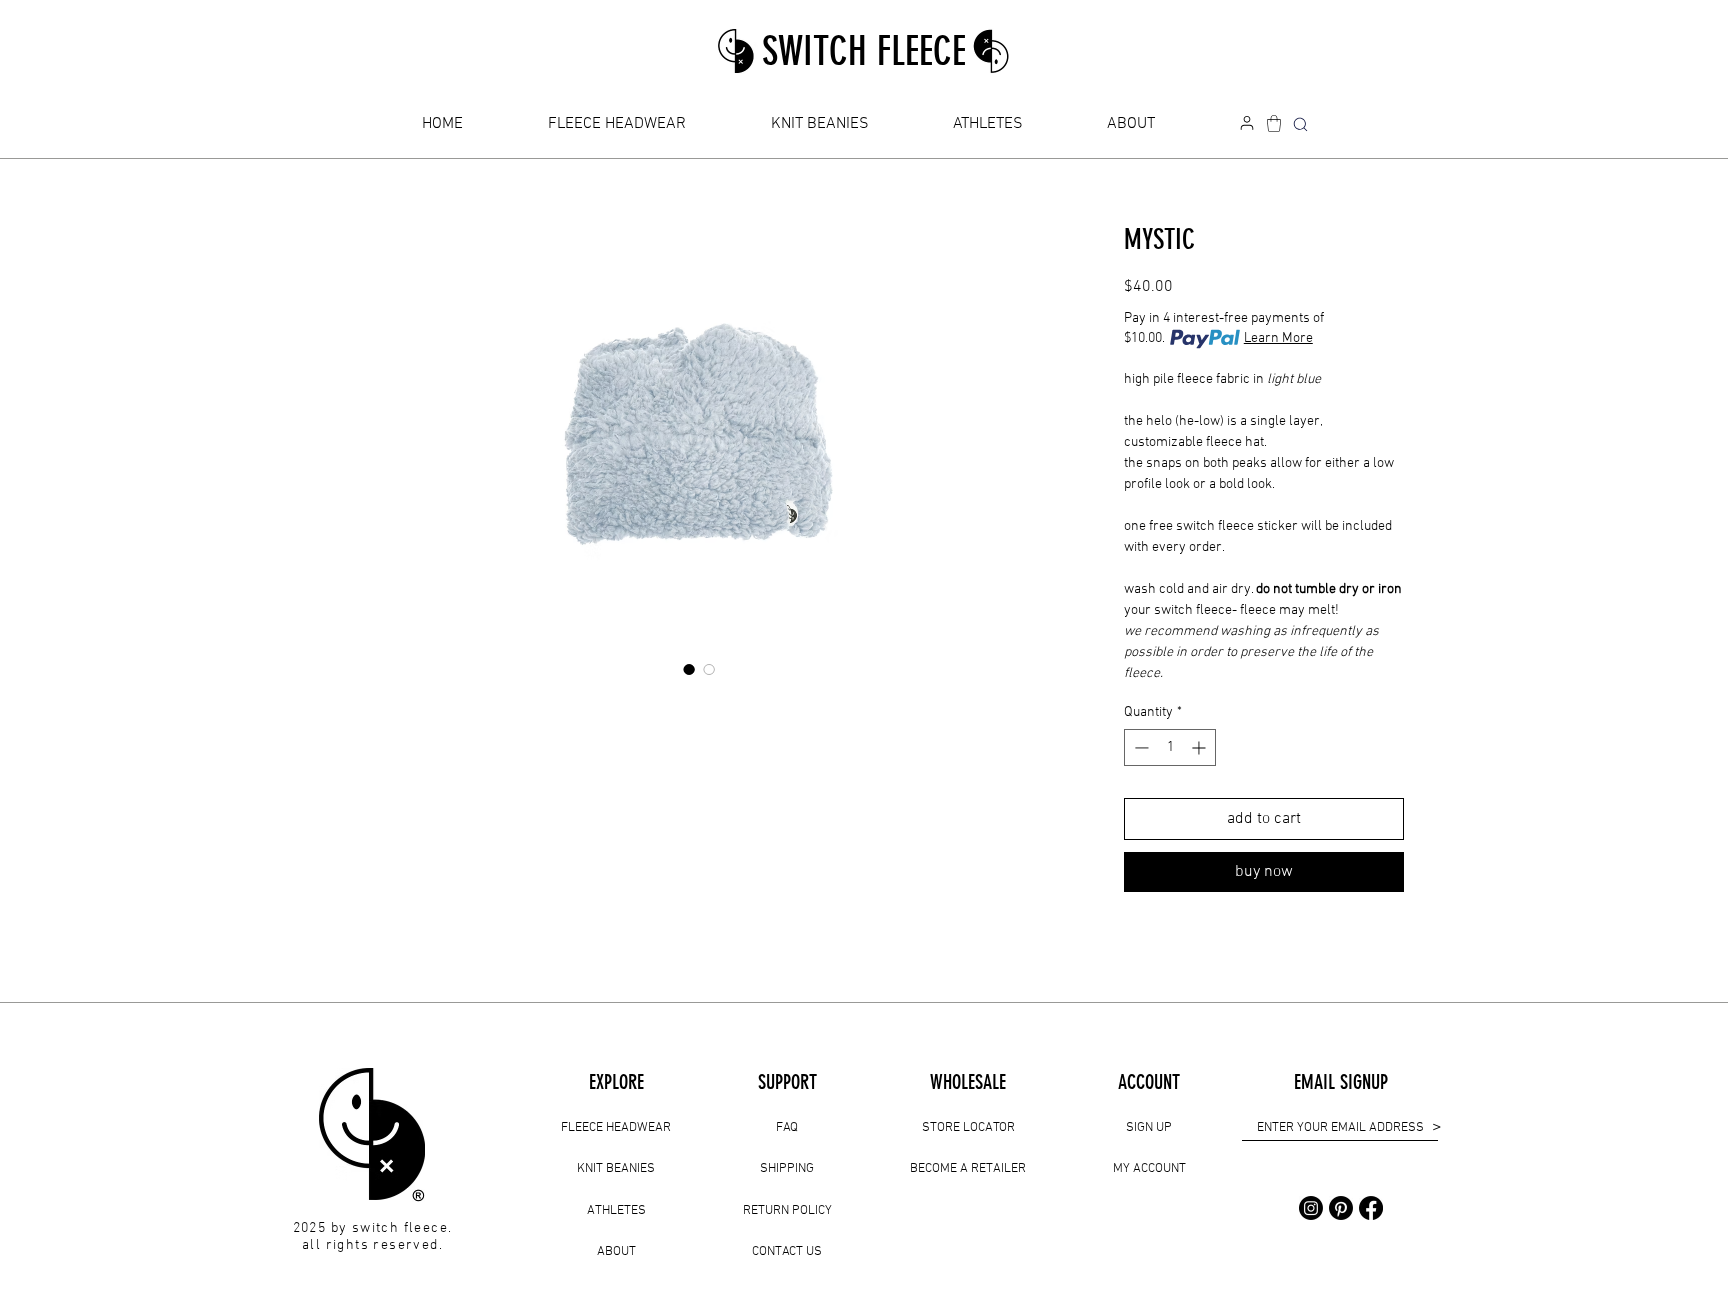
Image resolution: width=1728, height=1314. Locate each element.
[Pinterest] (1341, 1208)
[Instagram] (1311, 1208)
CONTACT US (787, 1252)
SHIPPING (787, 1169)
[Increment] (1200, 747)
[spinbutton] (1170, 747)
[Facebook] (1371, 1208)
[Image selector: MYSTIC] (689, 669)
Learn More (1278, 338)
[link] (1274, 123)
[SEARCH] (1300, 124)
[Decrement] (1139, 747)
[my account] (1247, 123)
